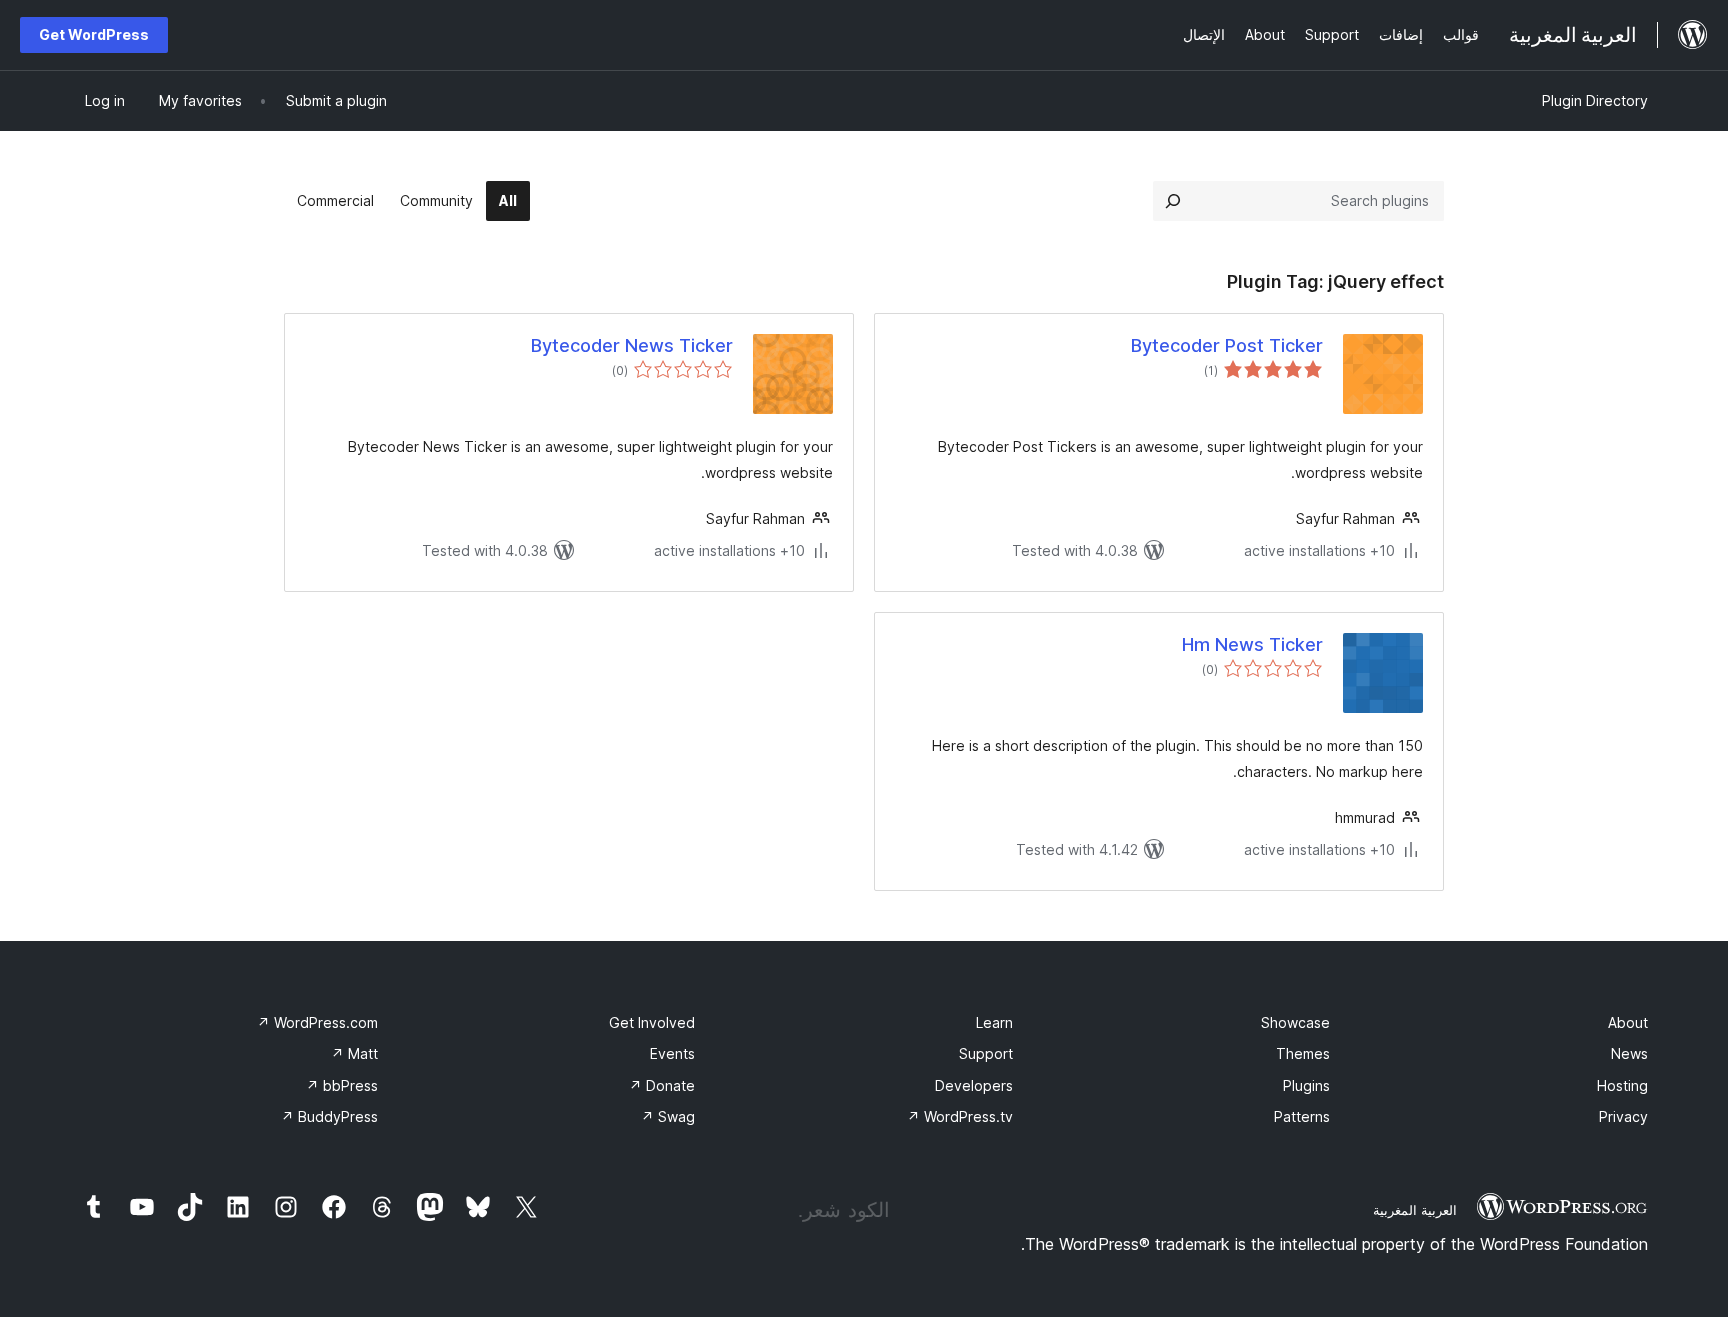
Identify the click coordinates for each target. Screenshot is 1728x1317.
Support (986, 1053)
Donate (662, 1085)
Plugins (1306, 1085)
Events (672, 1053)
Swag (668, 1116)
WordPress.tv (960, 1116)
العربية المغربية (1415, 1210)
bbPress (342, 1085)
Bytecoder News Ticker (632, 345)
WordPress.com (317, 1022)
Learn (994, 1022)
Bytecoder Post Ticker (1227, 345)
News (1629, 1053)
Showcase (1295, 1022)
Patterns (1302, 1116)
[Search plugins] (1173, 201)
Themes (1303, 1053)
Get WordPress (94, 34)
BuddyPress (329, 1116)
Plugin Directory (1595, 100)
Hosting (1622, 1085)
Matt (354, 1053)
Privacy (1623, 1116)
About (1628, 1022)
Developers (974, 1085)
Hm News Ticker (1252, 644)
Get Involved (652, 1022)
